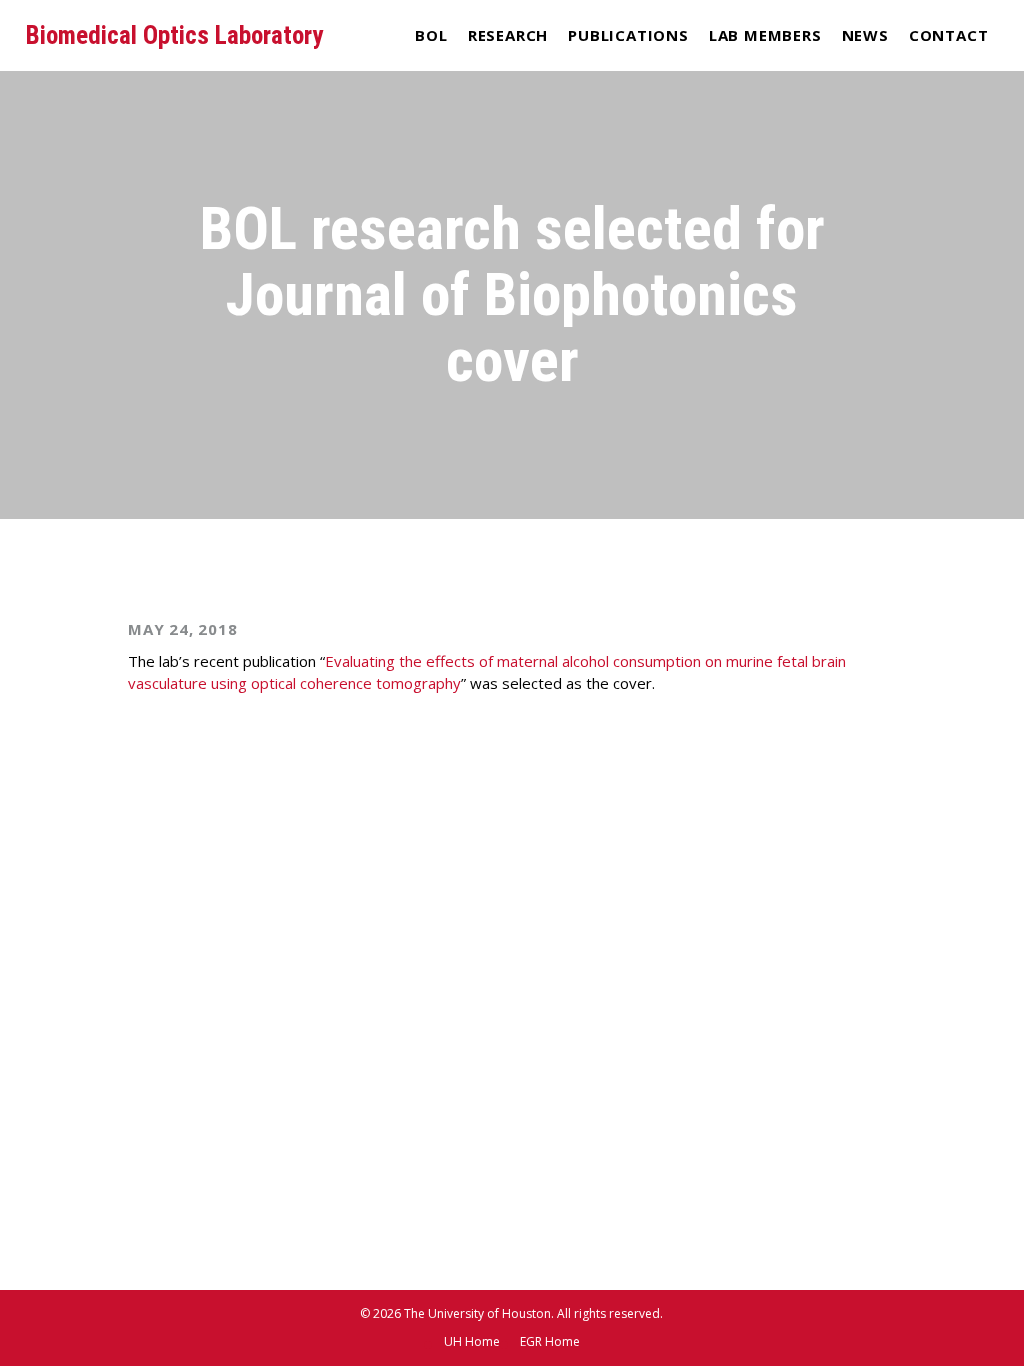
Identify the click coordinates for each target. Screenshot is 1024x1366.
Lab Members (765, 35)
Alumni (765, 74)
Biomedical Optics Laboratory (174, 35)
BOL (431, 35)
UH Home (472, 1341)
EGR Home (550, 1341)
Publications (628, 35)
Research (508, 35)
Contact (949, 35)
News (865, 35)
